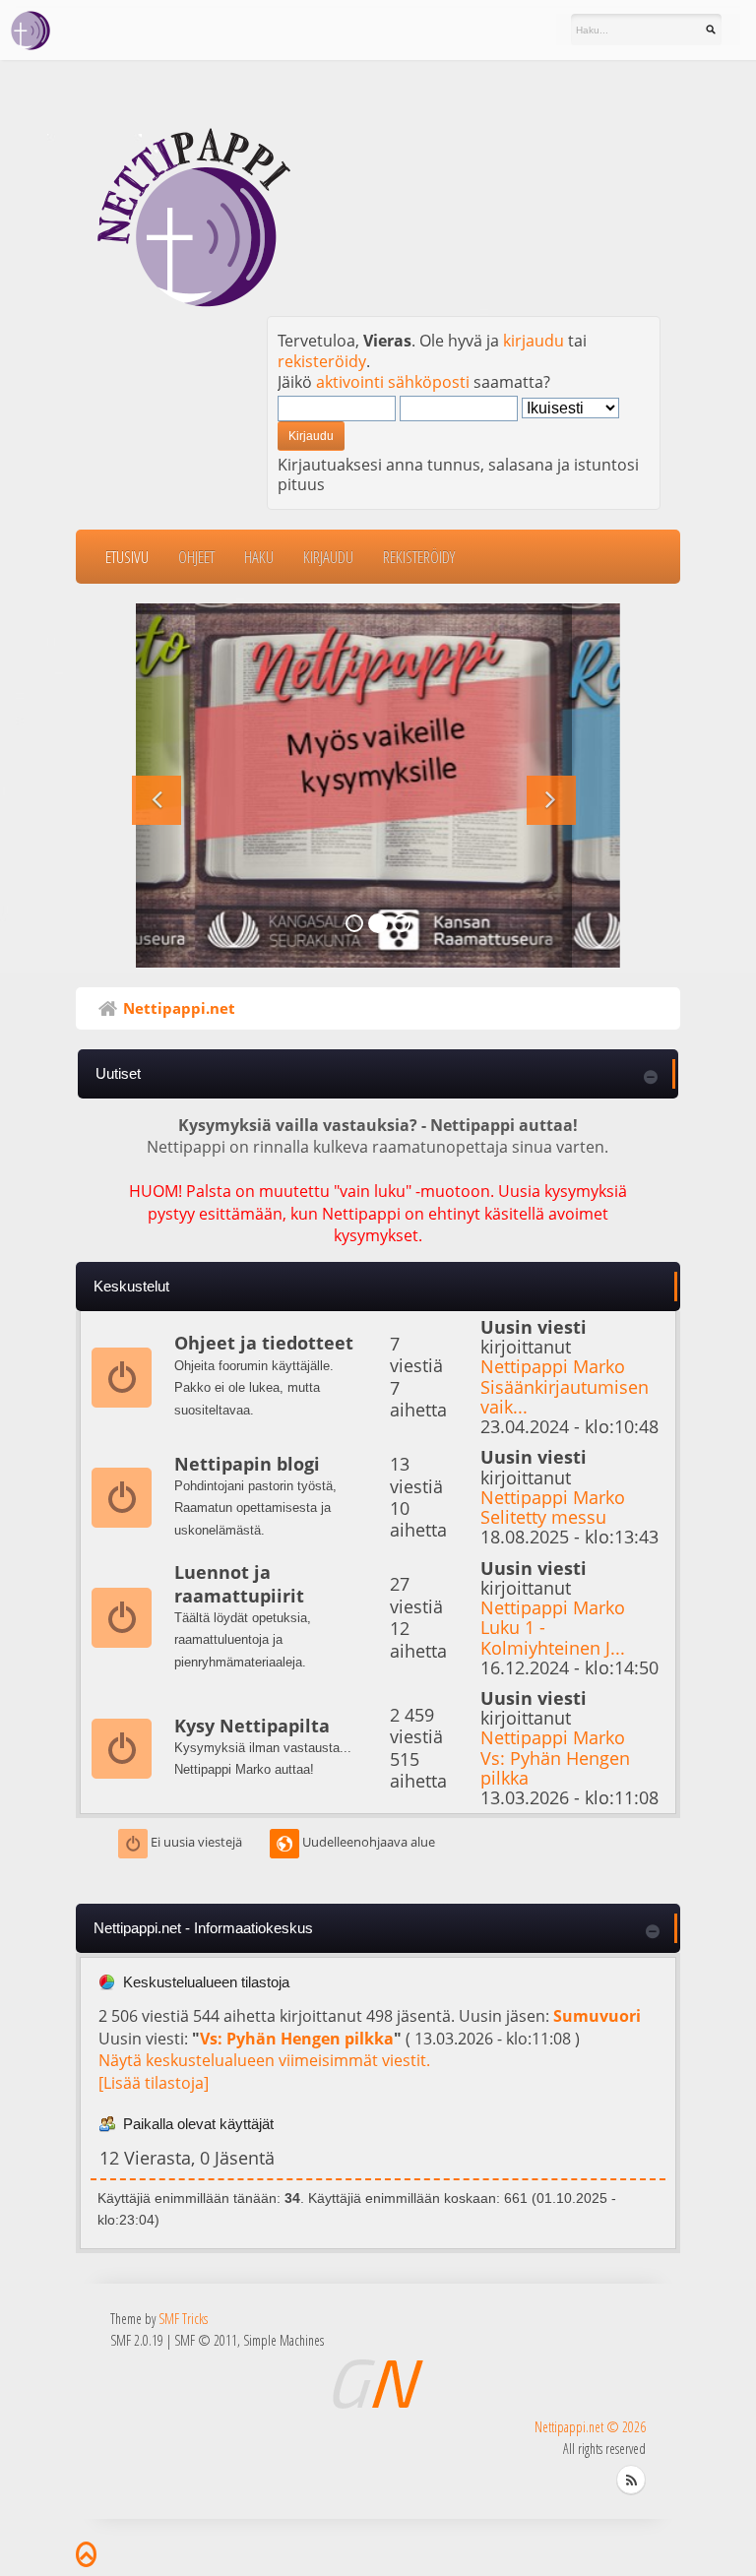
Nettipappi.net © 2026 (590, 2427)
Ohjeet (196, 557)
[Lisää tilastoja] (154, 2083)
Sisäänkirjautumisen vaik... (565, 1396)
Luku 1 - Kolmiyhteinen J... (553, 1636)
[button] (160, 785)
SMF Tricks (183, 2319)
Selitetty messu (543, 1516)
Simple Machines (283, 2340)
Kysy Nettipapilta (252, 1726)
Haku (259, 557)
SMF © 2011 (206, 2340)
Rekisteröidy (419, 557)
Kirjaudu (328, 557)
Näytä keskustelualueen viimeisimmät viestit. (264, 2060)
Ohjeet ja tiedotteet (264, 1343)
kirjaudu (534, 341)
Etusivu (127, 557)
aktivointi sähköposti (393, 382)
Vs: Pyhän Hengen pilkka (555, 1767)
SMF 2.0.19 (137, 2340)
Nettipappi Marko (553, 1366)
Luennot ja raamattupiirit (239, 1583)
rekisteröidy (322, 361)
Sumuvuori (597, 2016)
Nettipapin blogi (247, 1464)
